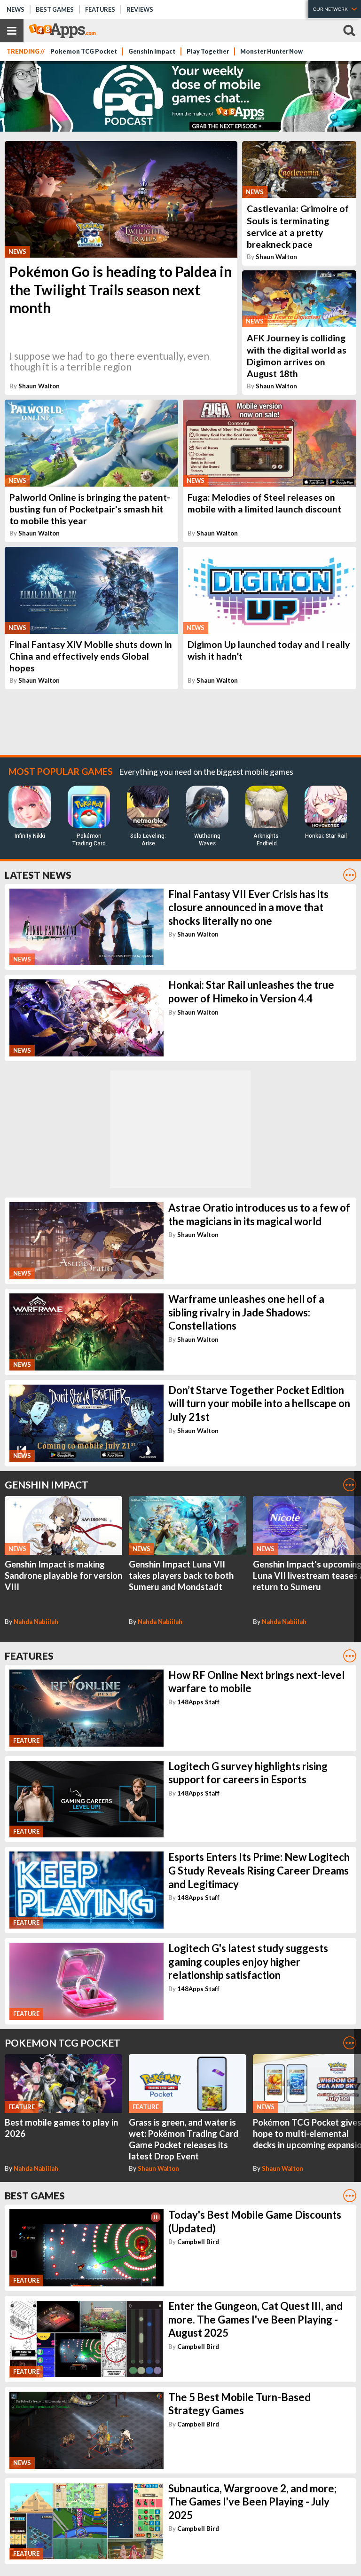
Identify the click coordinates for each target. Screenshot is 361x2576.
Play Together (208, 51)
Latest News (38, 875)
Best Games (55, 9)
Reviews (140, 9)
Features (100, 9)
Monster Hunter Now (271, 51)
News (16, 9)
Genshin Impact (152, 51)
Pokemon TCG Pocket (84, 51)
